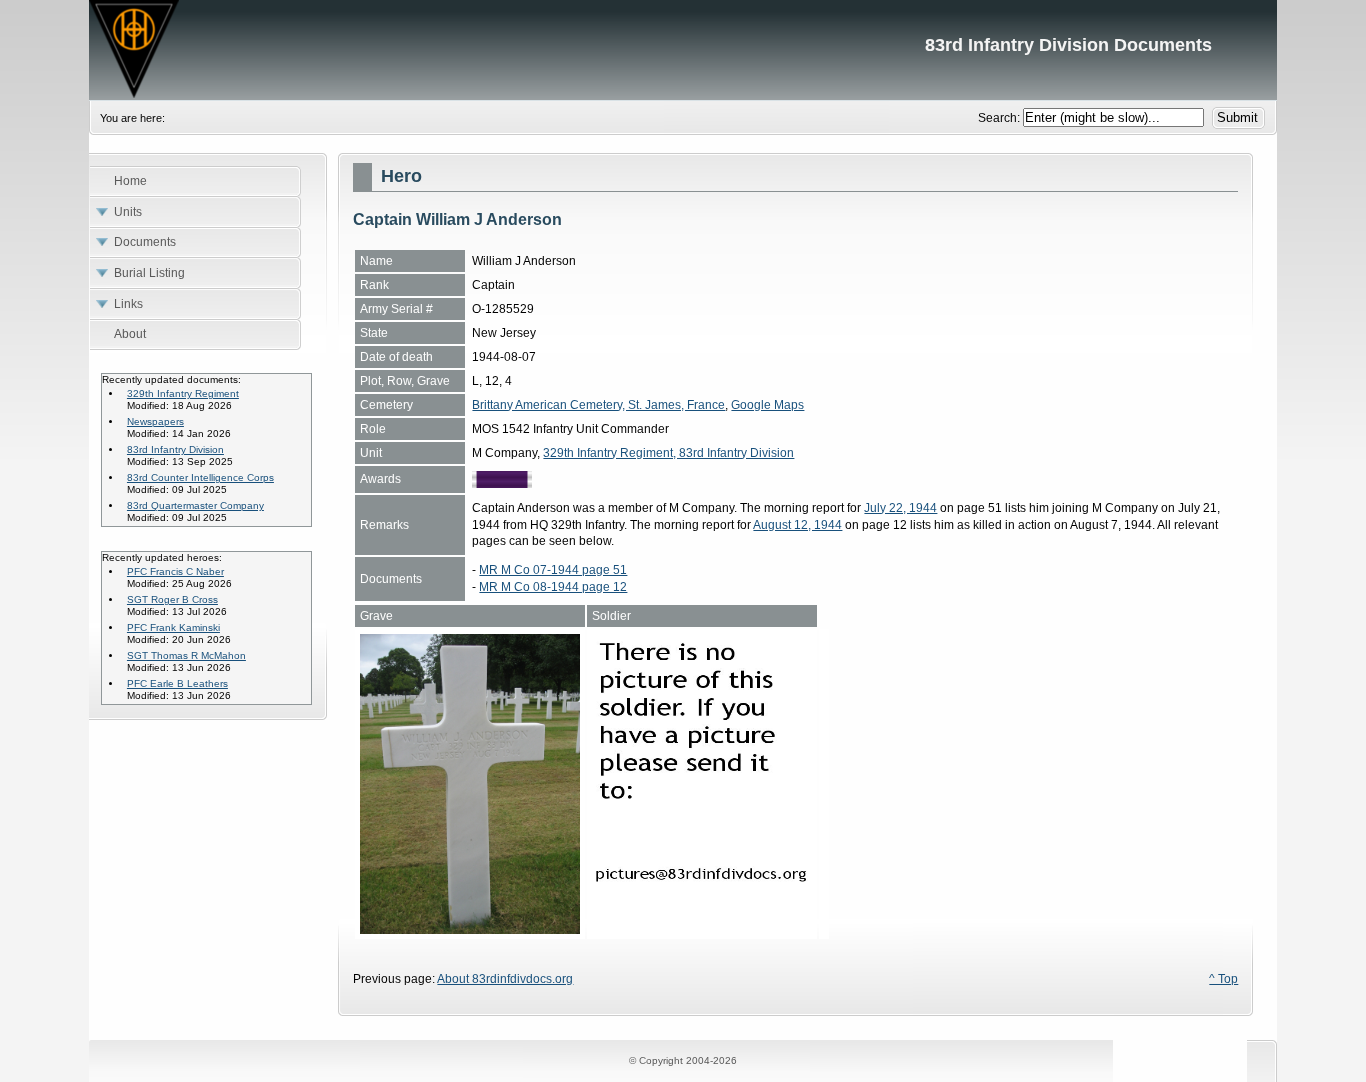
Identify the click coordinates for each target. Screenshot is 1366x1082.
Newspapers (155, 421)
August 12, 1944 (797, 525)
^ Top (1223, 979)
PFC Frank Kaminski (173, 627)
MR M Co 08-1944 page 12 (553, 587)
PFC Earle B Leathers (177, 683)
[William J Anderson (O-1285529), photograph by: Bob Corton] (470, 930)
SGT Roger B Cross (172, 599)
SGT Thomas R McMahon (186, 655)
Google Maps (767, 405)
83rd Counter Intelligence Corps (200, 477)
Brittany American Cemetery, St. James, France (598, 405)
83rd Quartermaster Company (195, 505)
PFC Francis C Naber (175, 571)
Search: (1000, 118)
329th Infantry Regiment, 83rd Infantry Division (668, 453)
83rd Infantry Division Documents (683, 50)
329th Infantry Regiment (183, 393)
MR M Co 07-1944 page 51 (553, 570)
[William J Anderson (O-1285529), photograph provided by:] (702, 930)
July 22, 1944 (900, 508)
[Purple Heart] (502, 484)
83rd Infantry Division (175, 449)
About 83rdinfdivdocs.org (505, 979)
